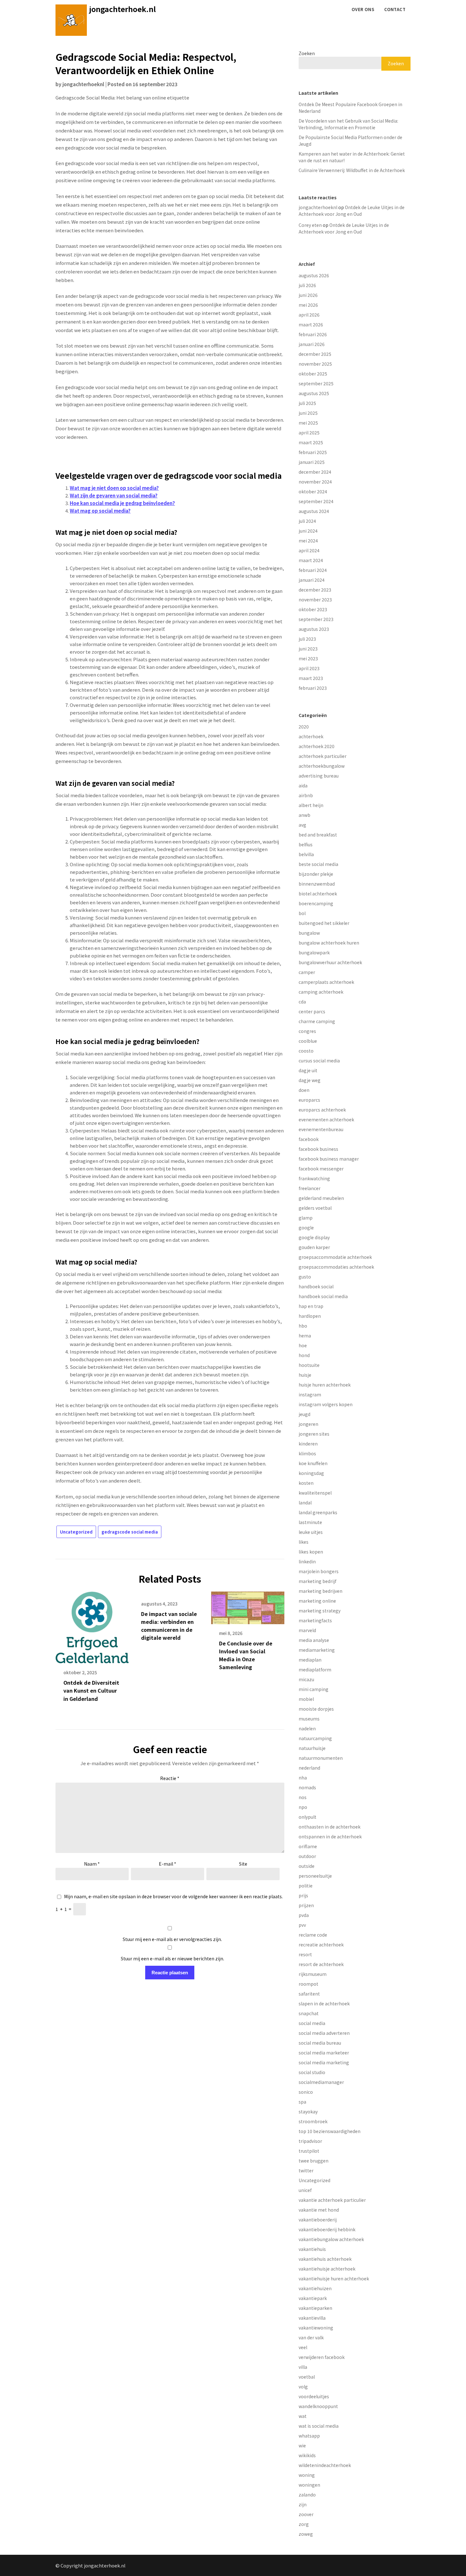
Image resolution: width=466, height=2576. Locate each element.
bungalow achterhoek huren (329, 943)
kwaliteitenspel (315, 1493)
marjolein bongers (319, 1571)
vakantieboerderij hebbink (327, 2229)
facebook (309, 1139)
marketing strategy (320, 1611)
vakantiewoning (316, 2328)
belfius (306, 844)
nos (303, 1797)
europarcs (309, 1100)
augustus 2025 (314, 393)
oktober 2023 (313, 609)
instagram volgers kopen (326, 1404)
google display (314, 1237)
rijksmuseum (313, 1974)
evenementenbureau (321, 1129)
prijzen (306, 1905)
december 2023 (315, 590)
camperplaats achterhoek (326, 982)
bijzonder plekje (316, 874)
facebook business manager (329, 1159)
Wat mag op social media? (100, 511)
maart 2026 (311, 324)
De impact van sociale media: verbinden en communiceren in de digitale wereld (169, 1626)
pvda (304, 1915)
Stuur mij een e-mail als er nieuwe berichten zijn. (172, 1958)
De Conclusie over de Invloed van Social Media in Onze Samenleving (246, 1655)
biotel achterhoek (318, 894)
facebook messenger (321, 1169)
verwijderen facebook (322, 2357)
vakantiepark (313, 2298)
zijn (303, 2504)
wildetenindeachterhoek (325, 2465)
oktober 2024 (313, 491)
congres (307, 1031)
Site (243, 1864)
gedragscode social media (130, 1532)
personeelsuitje (315, 1876)
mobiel (306, 1699)
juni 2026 (308, 295)
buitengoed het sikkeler (324, 923)
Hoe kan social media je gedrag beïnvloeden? (122, 503)
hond (304, 1355)
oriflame (308, 1846)
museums (309, 1719)
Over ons (363, 9)
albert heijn (311, 805)
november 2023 (315, 599)
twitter (306, 2170)
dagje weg (310, 1080)
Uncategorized (76, 1532)
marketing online (317, 1601)
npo (303, 1807)
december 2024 (315, 472)
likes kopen (311, 1552)
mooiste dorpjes (316, 1709)
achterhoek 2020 (317, 746)
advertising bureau (319, 776)
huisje (305, 1375)
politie (306, 1886)
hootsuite (309, 1365)
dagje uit (308, 1070)
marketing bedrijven (320, 1591)
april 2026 (309, 315)
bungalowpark (314, 952)
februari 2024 (313, 570)
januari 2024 (312, 580)
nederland (309, 1768)
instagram (310, 1394)
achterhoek (311, 736)
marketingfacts (315, 1620)
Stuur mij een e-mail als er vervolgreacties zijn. (172, 1939)
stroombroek (313, 2121)
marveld (307, 1630)
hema (305, 1336)
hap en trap (311, 1306)
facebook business (318, 1149)
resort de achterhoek (321, 1964)
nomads (307, 1787)
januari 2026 (312, 344)
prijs (303, 1895)
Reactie (170, 1778)
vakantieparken (315, 2308)
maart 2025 (311, 442)
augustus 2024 (314, 511)
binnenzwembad (317, 884)
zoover (306, 2514)
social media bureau (320, 2043)
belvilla (306, 854)
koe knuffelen (313, 1463)
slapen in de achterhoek (324, 2003)
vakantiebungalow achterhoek (331, 2239)
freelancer (310, 1188)
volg (303, 2387)
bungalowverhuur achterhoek (330, 962)
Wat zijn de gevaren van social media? (114, 495)
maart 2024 (311, 560)
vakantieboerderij (318, 2220)
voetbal (307, 2377)
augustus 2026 (314, 275)
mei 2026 (308, 305)
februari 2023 (313, 688)
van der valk (311, 2337)
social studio (312, 2072)
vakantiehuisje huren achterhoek (334, 2278)
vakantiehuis (312, 2249)
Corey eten (310, 225)
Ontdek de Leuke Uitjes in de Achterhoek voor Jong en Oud (352, 211)
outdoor (307, 1856)
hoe (303, 1345)
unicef (305, 2190)
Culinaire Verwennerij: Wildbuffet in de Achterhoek (352, 170)
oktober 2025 (313, 374)
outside (307, 1866)
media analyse (314, 1640)
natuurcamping (315, 1738)
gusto (305, 1277)
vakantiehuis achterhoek (325, 2259)
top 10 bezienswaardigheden (330, 2131)
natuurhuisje (312, 1748)
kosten (306, 1483)
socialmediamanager (321, 2082)
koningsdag (311, 1473)
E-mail (168, 1864)
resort (305, 1954)
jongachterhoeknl (83, 84)
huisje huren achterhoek (325, 1385)
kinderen (308, 1444)
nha (303, 1778)
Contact (395, 9)
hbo (303, 1326)
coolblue (308, 1041)
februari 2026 (313, 334)
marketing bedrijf (317, 1581)
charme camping (317, 1021)
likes (304, 1542)
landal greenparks (318, 1512)
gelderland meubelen (321, 1198)
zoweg (306, 2534)
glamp (306, 1218)
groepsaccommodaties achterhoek (336, 1267)
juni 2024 (308, 531)
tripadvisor (310, 2141)
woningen (309, 2485)
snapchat (309, 2013)
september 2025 (316, 383)
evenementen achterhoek (326, 1119)
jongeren (308, 1424)
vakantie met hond (319, 2210)
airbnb (306, 795)
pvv (302, 1925)
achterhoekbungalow (322, 766)
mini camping (314, 1689)
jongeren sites (314, 1434)
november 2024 (315, 482)
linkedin (307, 1561)
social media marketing (324, 2062)
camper (307, 972)
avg (302, 825)
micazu (306, 1679)
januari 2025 (312, 462)
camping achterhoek (321, 992)
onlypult (307, 1817)
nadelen (307, 1728)
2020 (304, 727)
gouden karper (314, 1247)
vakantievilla (312, 2318)
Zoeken (307, 53)
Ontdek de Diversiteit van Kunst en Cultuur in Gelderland (91, 1690)
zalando (307, 2495)
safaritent (309, 1994)
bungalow (309, 933)
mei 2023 (308, 658)
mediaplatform (315, 1669)
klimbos (307, 1453)
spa (302, 2102)
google (306, 1227)
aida (303, 785)
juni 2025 (308, 413)
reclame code (313, 1935)
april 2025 (309, 433)
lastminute (310, 1522)
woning (307, 2475)
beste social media (318, 864)
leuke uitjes (311, 1532)
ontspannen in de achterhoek (330, 1836)
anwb (304, 815)
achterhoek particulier (323, 756)
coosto (306, 1051)
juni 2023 (308, 649)
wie (302, 2445)
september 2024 (316, 501)
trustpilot (309, 2151)
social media (312, 2023)
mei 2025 (308, 423)
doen (304, 1090)
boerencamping (316, 903)
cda (302, 1002)
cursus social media (319, 1061)
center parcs (312, 1011)
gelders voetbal (315, 1208)
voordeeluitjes (314, 2396)
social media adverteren (324, 2033)
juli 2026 (307, 285)
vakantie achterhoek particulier (332, 2200)
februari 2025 (313, 452)
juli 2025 (307, 403)
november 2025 (315, 364)
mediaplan (310, 1660)
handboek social (316, 1286)
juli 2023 (307, 639)
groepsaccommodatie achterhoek (335, 1257)
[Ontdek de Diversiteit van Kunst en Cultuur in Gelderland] (92, 1625)
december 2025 (315, 354)
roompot (308, 1984)
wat (303, 2416)
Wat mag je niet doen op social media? (114, 488)
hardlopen (310, 1316)
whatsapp (309, 2436)
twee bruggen (314, 2161)
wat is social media (319, 2426)
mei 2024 (308, 541)
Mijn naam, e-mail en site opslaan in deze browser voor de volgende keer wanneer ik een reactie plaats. (173, 1897)
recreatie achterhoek (321, 1945)
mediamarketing (317, 1650)
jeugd (304, 1414)
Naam (92, 1864)
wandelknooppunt (318, 2406)
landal (305, 1503)
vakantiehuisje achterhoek (327, 2269)
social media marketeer (324, 2053)
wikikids (307, 2455)
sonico (306, 2092)
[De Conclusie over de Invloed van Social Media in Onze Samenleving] (248, 1605)
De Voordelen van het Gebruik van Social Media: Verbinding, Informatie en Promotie (348, 124)
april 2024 (309, 550)
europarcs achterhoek (322, 1110)
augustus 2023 (314, 629)
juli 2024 (307, 521)
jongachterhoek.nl (123, 9)
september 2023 (316, 619)
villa (303, 2367)
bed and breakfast (318, 835)
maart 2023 (311, 678)
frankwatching (314, 1178)
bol (302, 913)
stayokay (308, 2111)
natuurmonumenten (321, 1758)
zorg (304, 2524)
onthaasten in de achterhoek (330, 1827)
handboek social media (323, 1296)
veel (303, 2347)
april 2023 (309, 668)
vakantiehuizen (315, 2288)
